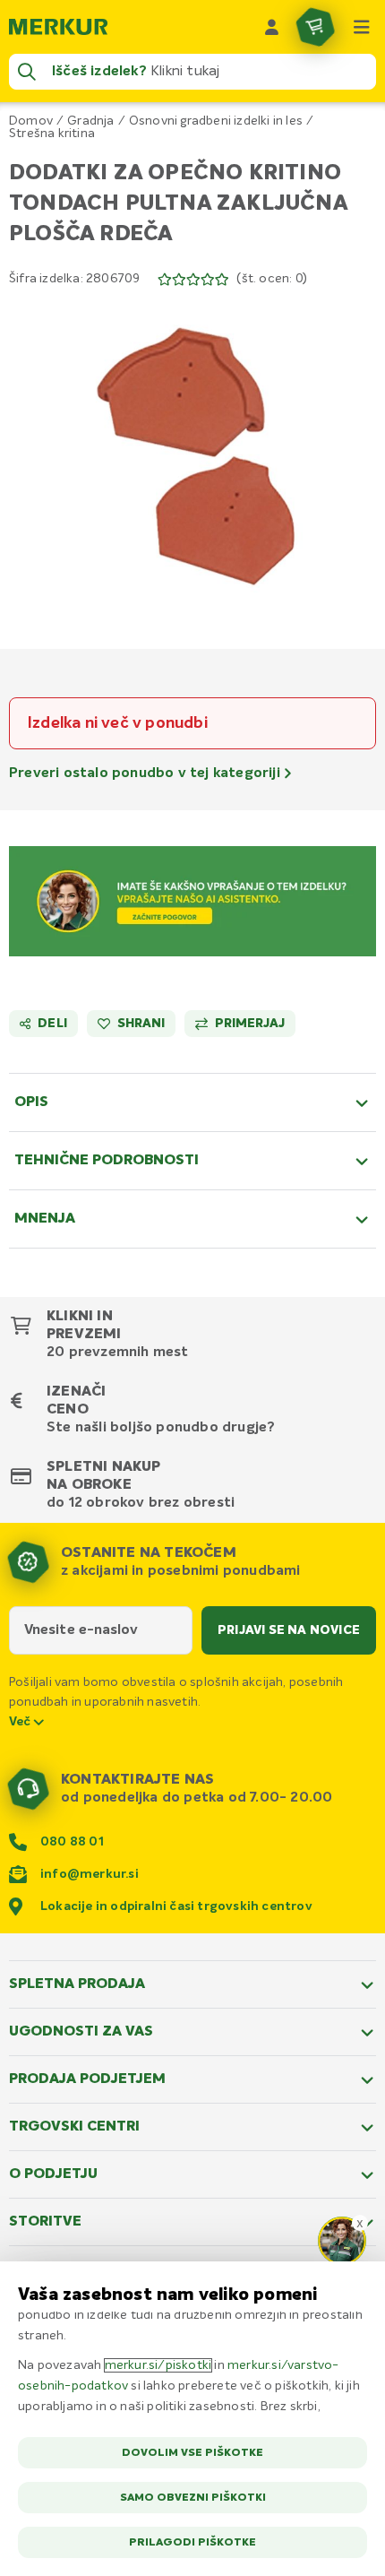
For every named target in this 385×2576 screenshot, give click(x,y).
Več (21, 1722)
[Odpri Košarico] (315, 27)
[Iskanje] (27, 72)
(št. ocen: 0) (272, 279)
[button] (192, 456)
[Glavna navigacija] (362, 27)
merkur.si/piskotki (158, 2365)
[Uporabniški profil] (272, 27)
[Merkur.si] (58, 27)
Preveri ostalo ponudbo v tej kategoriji (146, 774)
